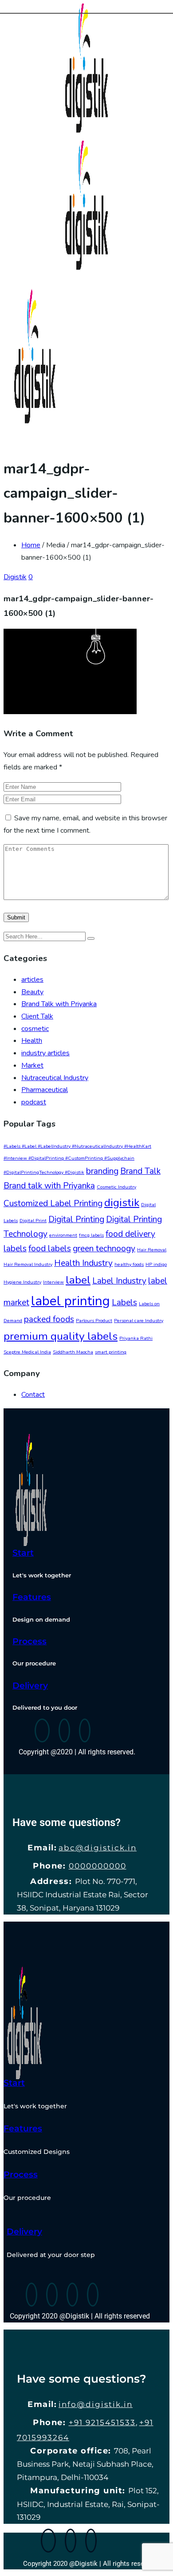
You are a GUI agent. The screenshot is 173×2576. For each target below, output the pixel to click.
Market (32, 1065)
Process (29, 1641)
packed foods (49, 1319)
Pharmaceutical (45, 1090)
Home (31, 545)
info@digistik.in (96, 2404)
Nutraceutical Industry (55, 1078)
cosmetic (35, 1029)
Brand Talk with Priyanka (59, 1004)
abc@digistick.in (98, 1848)
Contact (33, 1395)
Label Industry (119, 1281)
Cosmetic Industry (116, 1187)
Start (23, 1553)
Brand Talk (140, 1171)
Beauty (32, 992)
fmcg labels (91, 1235)
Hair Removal (152, 1250)
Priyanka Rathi (136, 1338)
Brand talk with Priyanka (49, 1186)
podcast (34, 1102)
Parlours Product (94, 1321)
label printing (71, 1301)
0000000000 (98, 1866)
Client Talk (37, 1016)
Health (32, 1041)
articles (32, 980)
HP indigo (156, 1264)
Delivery (30, 1686)
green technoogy (104, 1249)
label (78, 1280)
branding (102, 1171)
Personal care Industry (139, 1321)
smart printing (111, 1352)
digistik (122, 1203)
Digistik (15, 577)
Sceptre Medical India (27, 1352)
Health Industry (83, 1263)
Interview (53, 1282)
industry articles (45, 1053)
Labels (124, 1303)
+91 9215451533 (102, 2422)
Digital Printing (76, 1219)
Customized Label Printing (53, 1203)
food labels (50, 1249)
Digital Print (33, 1221)
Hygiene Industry (22, 1282)
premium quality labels (61, 1336)
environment (63, 1235)
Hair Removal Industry (28, 1264)
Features (32, 1597)
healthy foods (129, 1264)
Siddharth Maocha (73, 1352)
